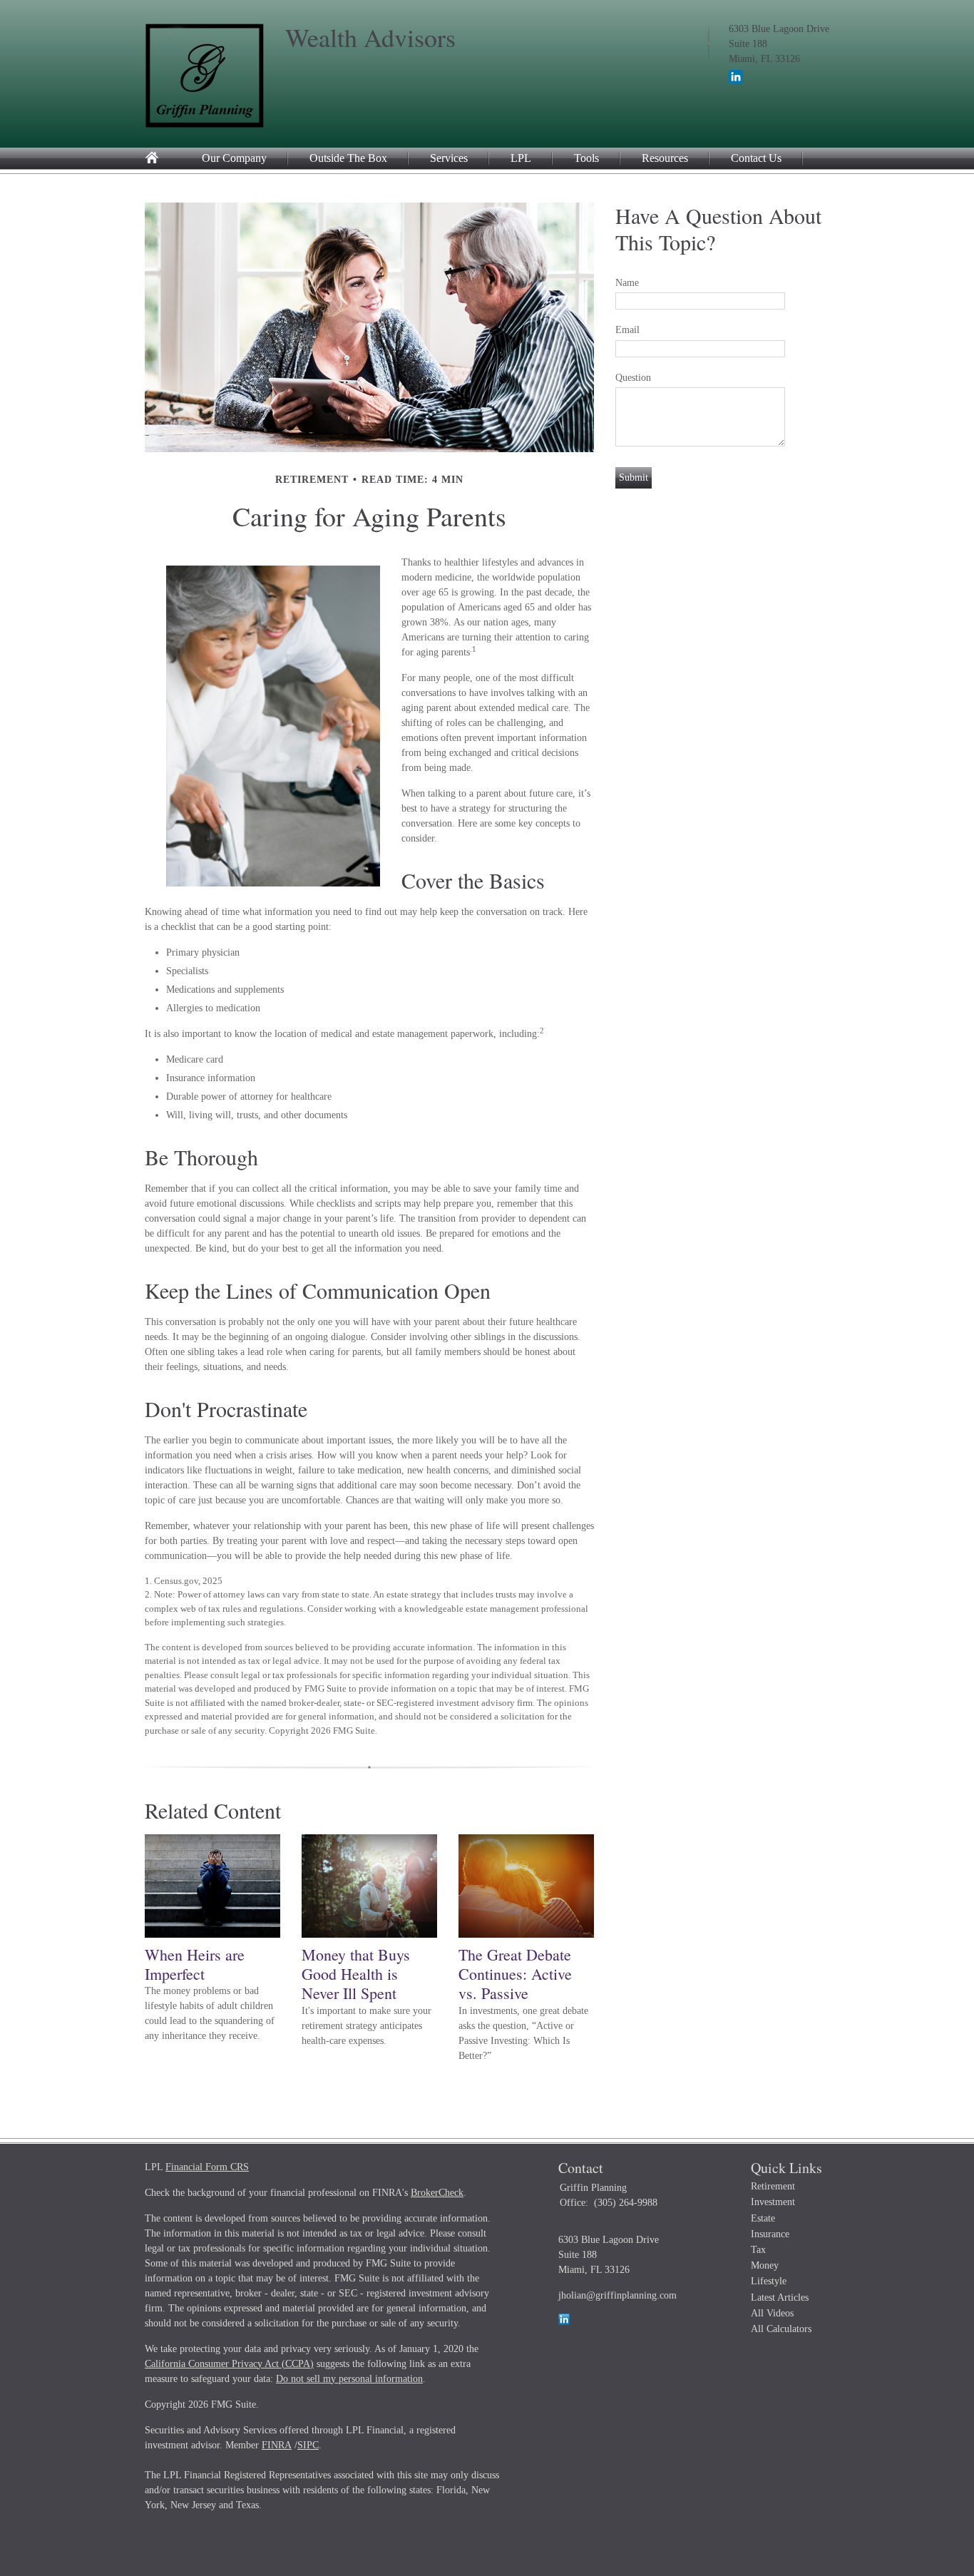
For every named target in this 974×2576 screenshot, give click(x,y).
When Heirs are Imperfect (195, 1964)
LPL (521, 158)
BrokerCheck (437, 2193)
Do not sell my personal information (349, 2379)
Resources (665, 158)
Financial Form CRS (207, 2167)
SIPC (308, 2445)
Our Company (234, 158)
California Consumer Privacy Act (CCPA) (229, 2364)
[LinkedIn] (736, 81)
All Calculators (781, 2329)
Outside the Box (348, 158)
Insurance (770, 2234)
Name (627, 283)
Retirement (773, 2186)
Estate (763, 2218)
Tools (586, 158)
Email (627, 330)
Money (765, 2265)
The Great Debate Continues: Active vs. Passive (515, 1974)
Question (633, 378)
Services (449, 158)
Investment (773, 2202)
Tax (758, 2250)
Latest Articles (780, 2298)
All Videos (772, 2313)
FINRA (277, 2445)
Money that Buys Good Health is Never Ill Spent (356, 1974)
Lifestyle (769, 2281)
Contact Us (756, 158)
